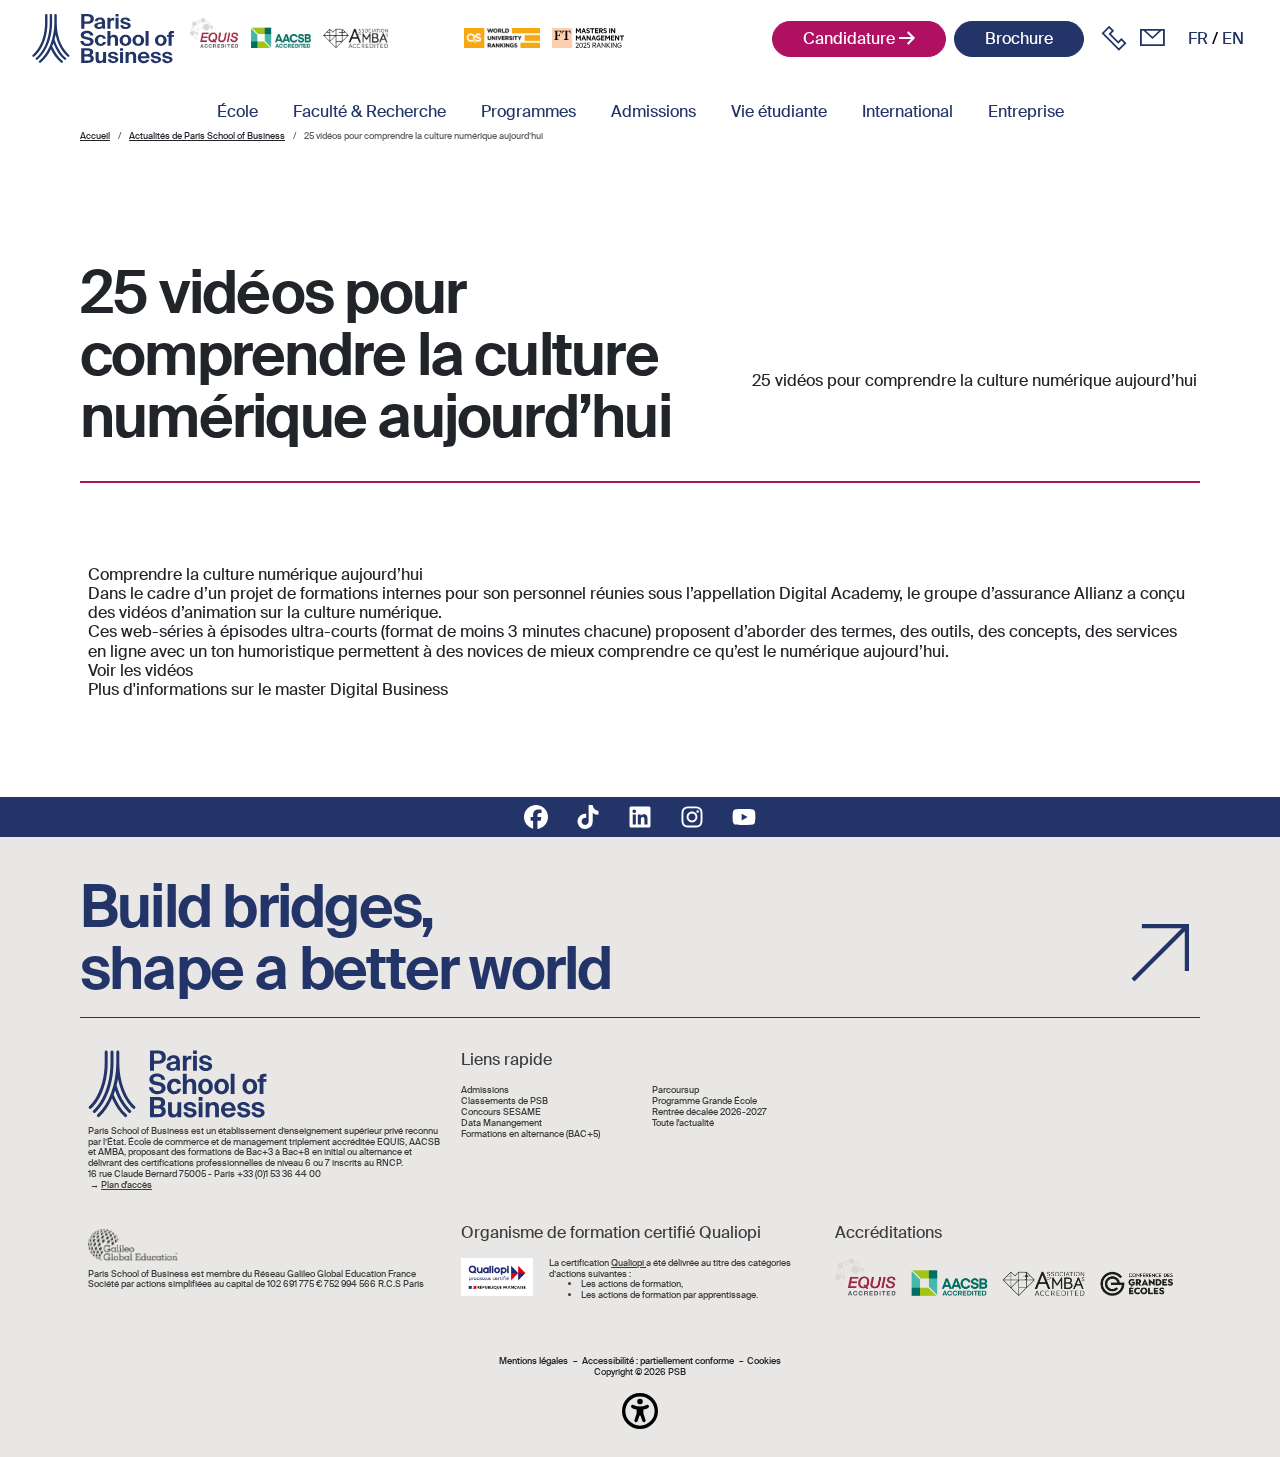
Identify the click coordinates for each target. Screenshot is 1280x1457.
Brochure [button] (1019, 38)
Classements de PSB (504, 1101)
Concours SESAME (501, 1112)
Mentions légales (533, 1361)
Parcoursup (675, 1090)
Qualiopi (628, 1263)
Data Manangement (501, 1123)
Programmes (528, 111)
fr (1198, 38)
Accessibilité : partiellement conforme (658, 1361)
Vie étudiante (779, 111)
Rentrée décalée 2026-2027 (709, 1112)
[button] (640, 1411)
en (1233, 38)
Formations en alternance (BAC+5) (530, 1134)
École (237, 111)
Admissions (653, 111)
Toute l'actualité (683, 1123)
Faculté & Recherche (369, 111)
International (907, 111)
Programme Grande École (704, 1101)
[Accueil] (103, 39)
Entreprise (1026, 111)
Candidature (849, 38)
